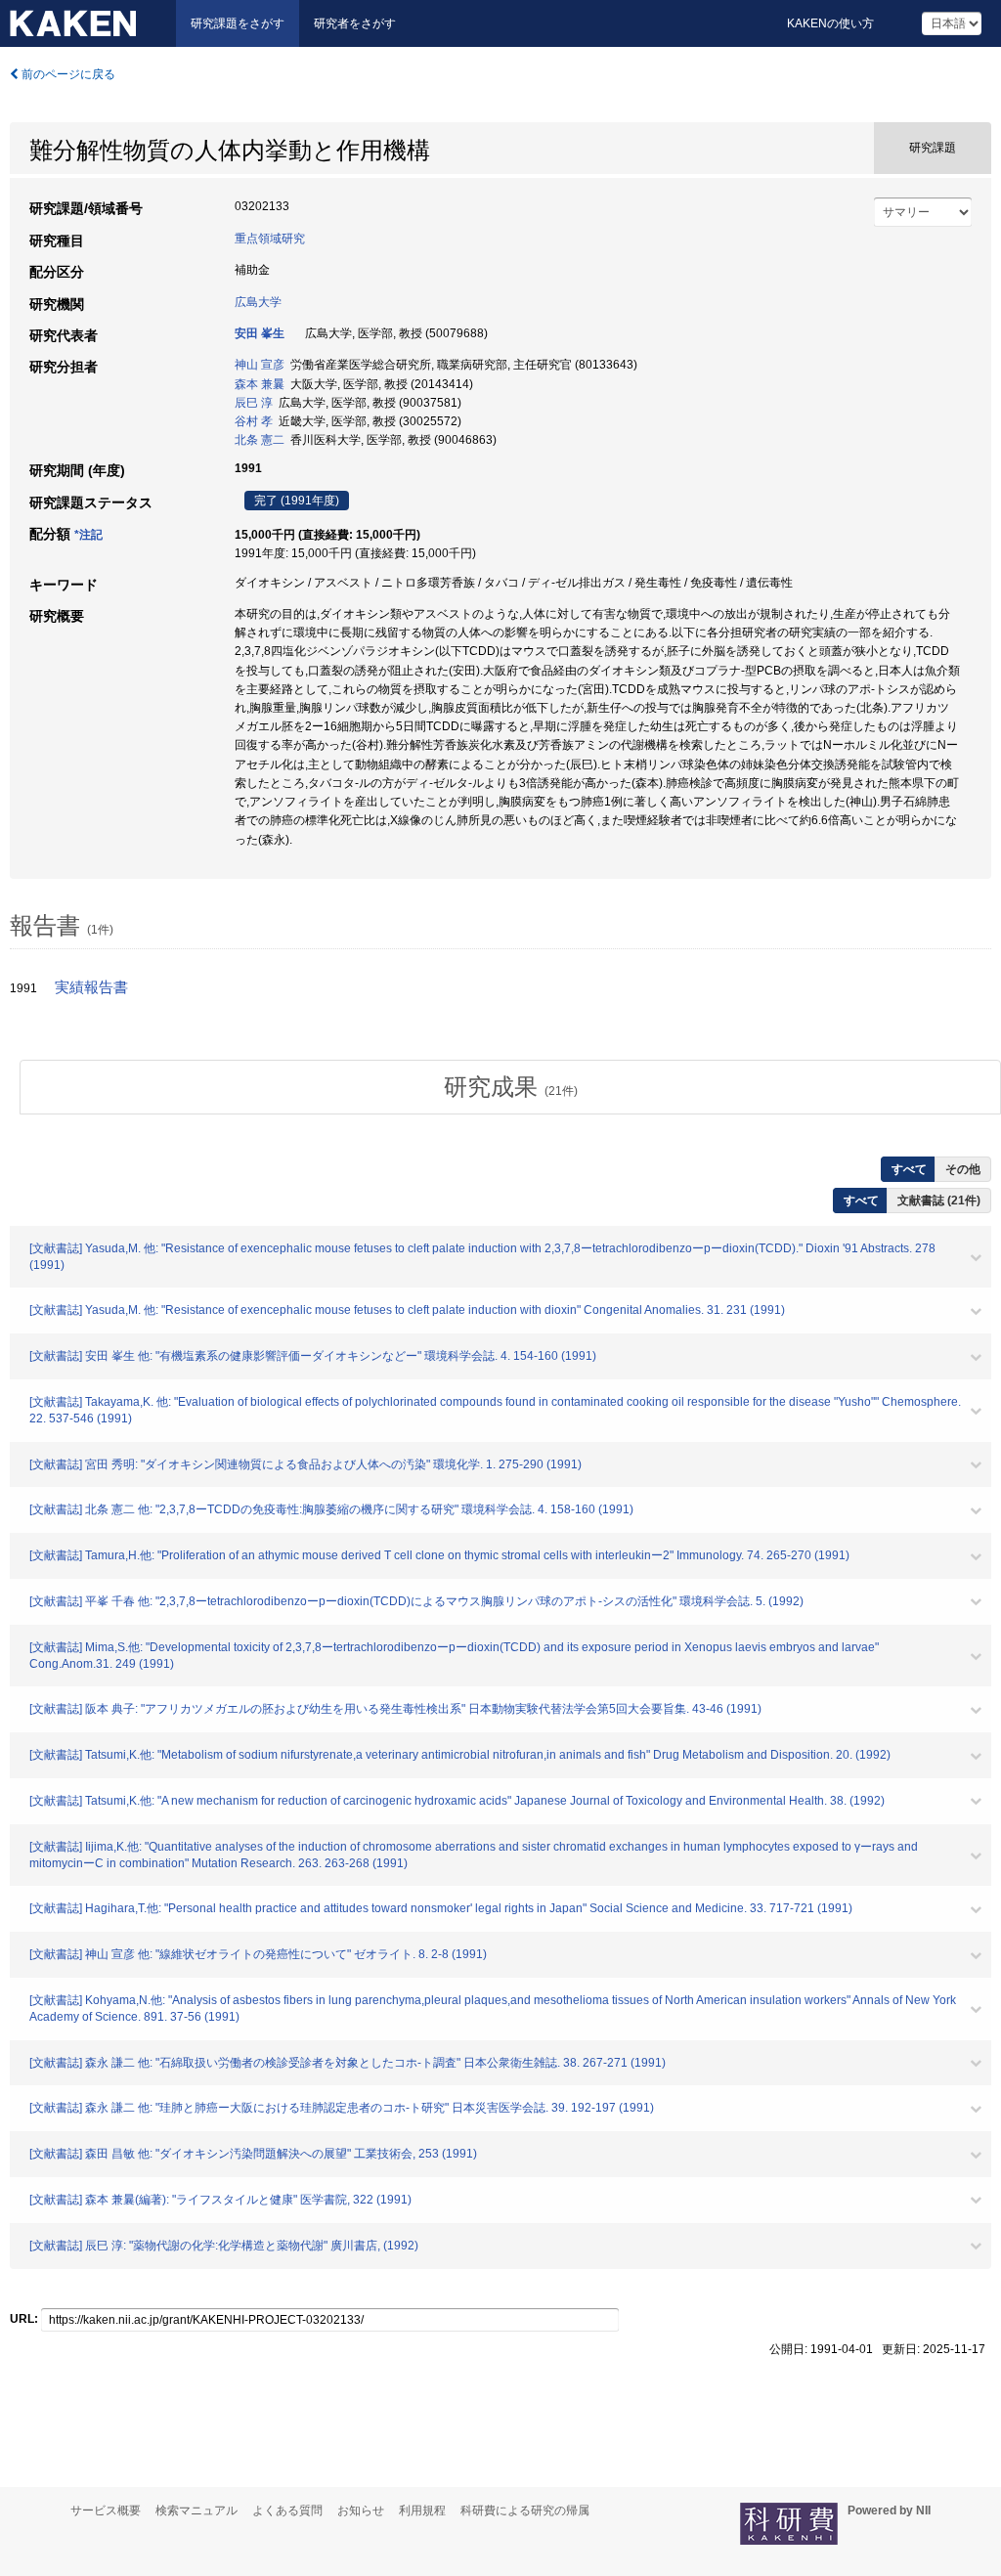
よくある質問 (287, 2511)
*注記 (88, 535)
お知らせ (361, 2511)
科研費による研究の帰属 (525, 2511)
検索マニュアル (196, 2511)
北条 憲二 (260, 440)
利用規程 (422, 2511)
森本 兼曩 (260, 384)
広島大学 (258, 302)
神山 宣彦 (260, 365)
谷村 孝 (254, 421)
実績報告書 (91, 987)
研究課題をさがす (238, 23)
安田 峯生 (260, 333)
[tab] (510, 1087)
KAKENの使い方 (830, 23)
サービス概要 (106, 2511)
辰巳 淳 (254, 403)
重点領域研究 (270, 239)
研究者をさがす (355, 23)
